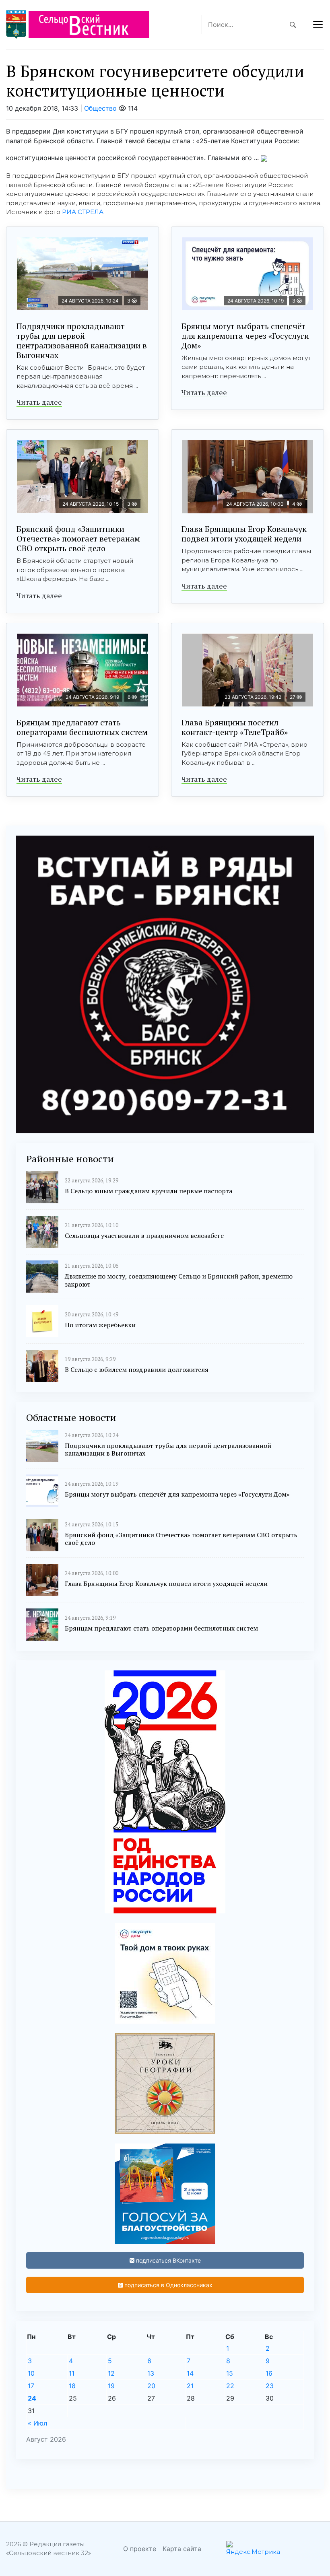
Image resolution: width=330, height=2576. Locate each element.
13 (151, 2373)
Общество (100, 108)
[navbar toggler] (318, 25)
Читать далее (39, 402)
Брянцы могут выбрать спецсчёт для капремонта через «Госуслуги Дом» (245, 336)
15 (230, 2373)
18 (72, 2386)
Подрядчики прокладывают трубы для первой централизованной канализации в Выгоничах (82, 341)
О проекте (140, 2549)
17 (31, 2386)
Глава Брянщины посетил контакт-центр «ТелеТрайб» (235, 727)
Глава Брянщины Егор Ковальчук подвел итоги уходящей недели (244, 534)
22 (230, 2386)
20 (151, 2386)
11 (72, 2373)
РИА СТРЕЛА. (83, 212)
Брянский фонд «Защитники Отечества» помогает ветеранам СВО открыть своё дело (78, 538)
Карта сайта (182, 2549)
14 (190, 2373)
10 (31, 2373)
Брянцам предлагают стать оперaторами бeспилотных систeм (82, 727)
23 (270, 2386)
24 (32, 2398)
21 (190, 2386)
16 (269, 2373)
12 (111, 2373)
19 (111, 2386)
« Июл (37, 2423)
